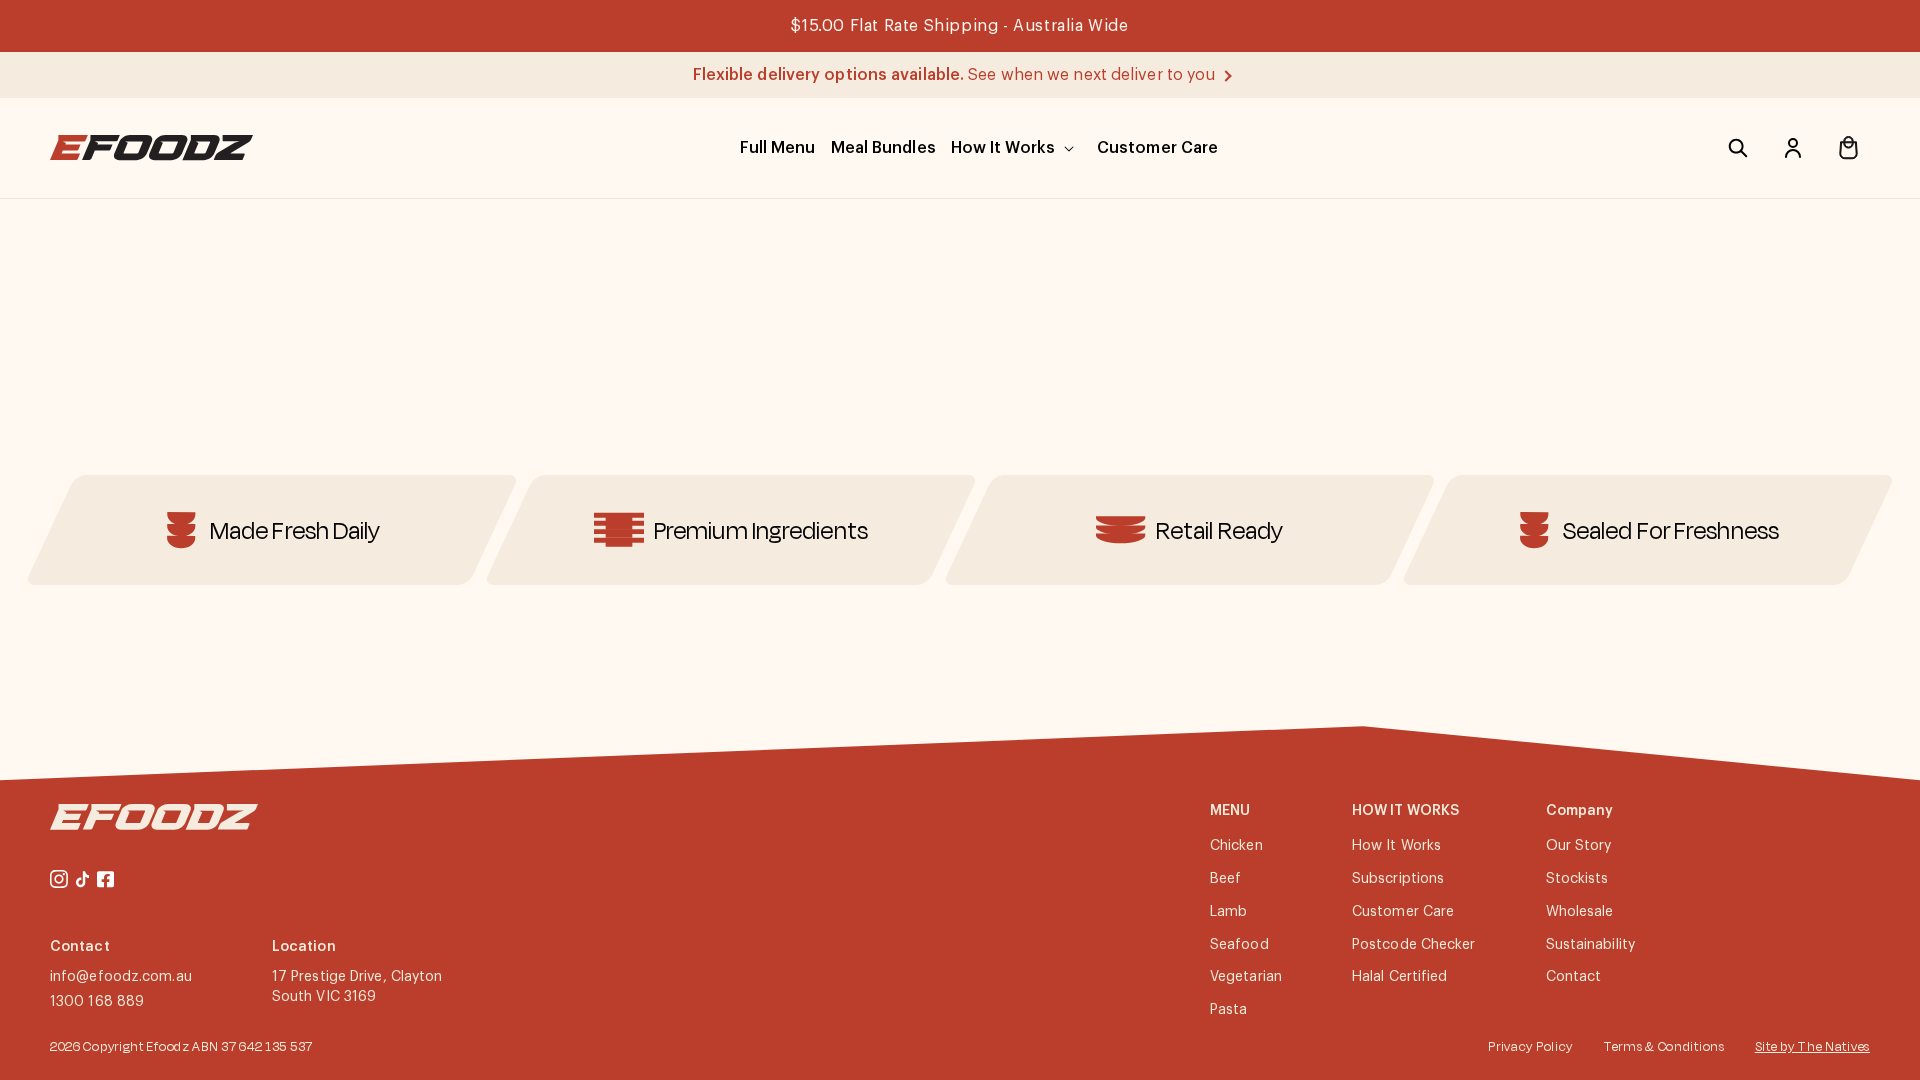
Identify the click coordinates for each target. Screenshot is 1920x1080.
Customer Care (1403, 912)
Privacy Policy (1530, 1046)
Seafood (1239, 945)
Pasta (1229, 1010)
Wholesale (1580, 912)
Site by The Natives (1812, 1046)
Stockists (1577, 879)
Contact (1574, 977)
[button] (778, 148)
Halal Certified (1400, 977)
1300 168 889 (97, 1002)
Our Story (1579, 846)
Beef (1225, 879)
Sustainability (1590, 945)
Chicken (1236, 846)
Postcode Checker (1414, 945)
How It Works (1396, 846)
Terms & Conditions (1664, 1046)
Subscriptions (1398, 879)
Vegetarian (1246, 977)
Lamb (1228, 912)
